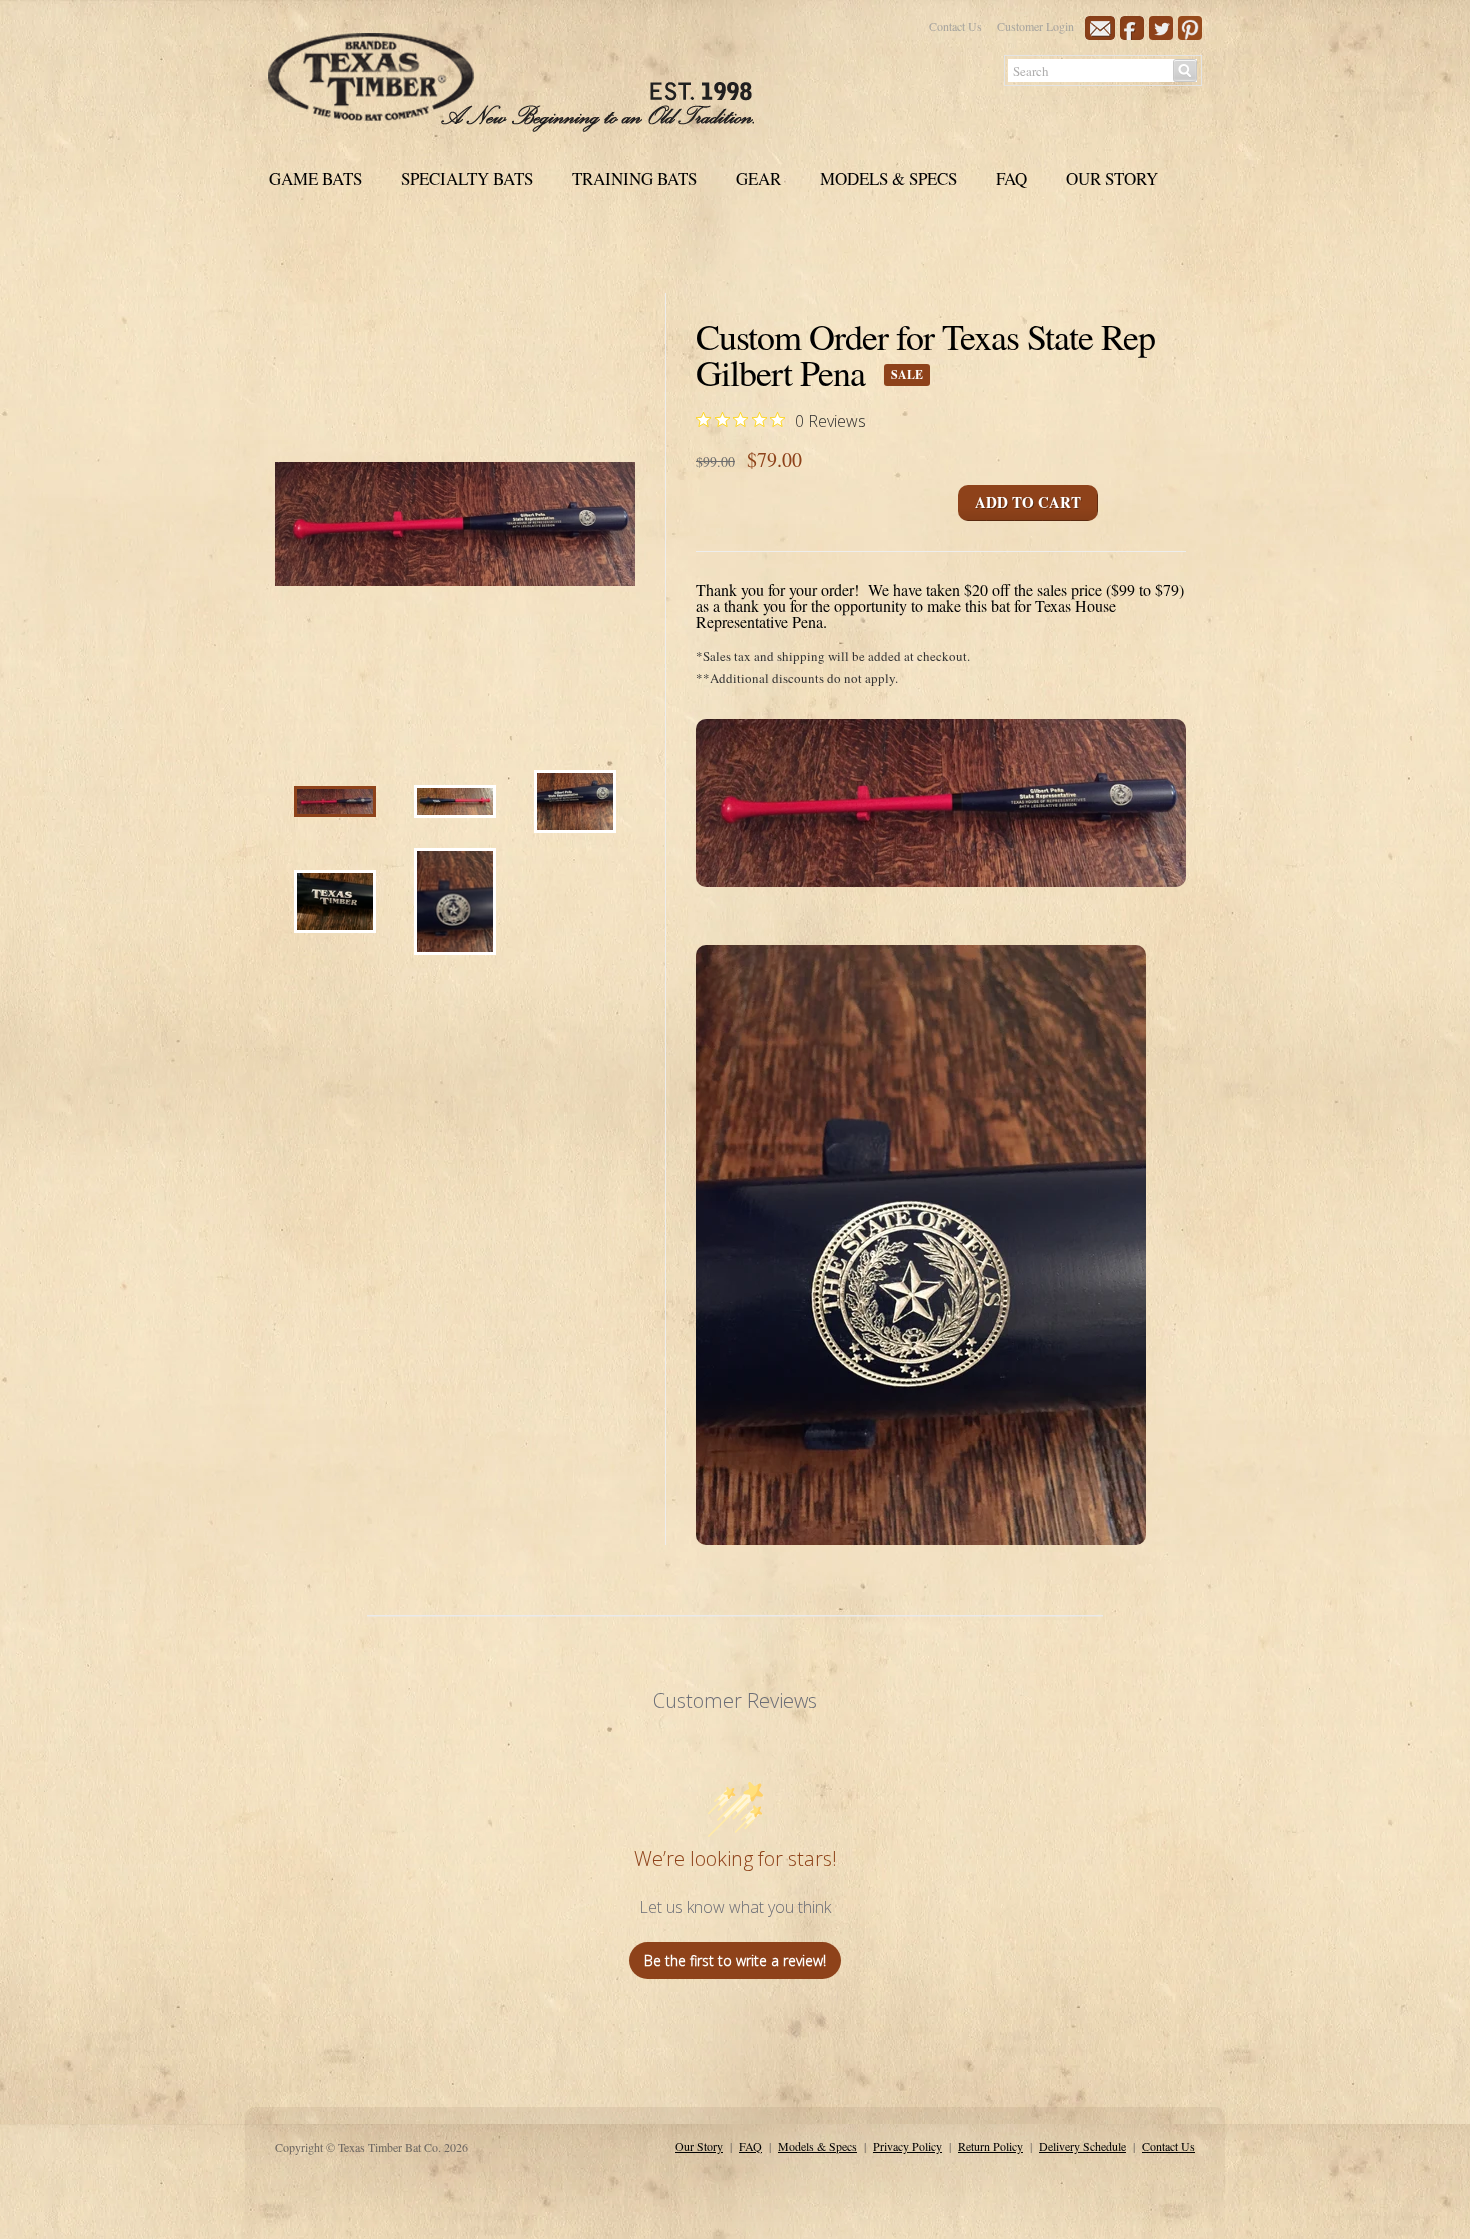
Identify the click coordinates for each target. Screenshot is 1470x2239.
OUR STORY (1112, 178)
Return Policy (990, 2146)
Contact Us (955, 26)
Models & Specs (817, 2146)
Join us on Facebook (1132, 28)
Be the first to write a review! (735, 1960)
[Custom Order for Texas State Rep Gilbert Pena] (335, 812)
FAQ (1011, 178)
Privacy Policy (907, 2146)
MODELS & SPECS (888, 178)
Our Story (699, 2146)
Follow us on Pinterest (1190, 28)
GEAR (758, 178)
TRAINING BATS (634, 178)
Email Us (1100, 28)
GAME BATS (315, 178)
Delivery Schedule (1082, 2146)
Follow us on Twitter (1161, 28)
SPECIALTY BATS (467, 178)
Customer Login (1035, 26)
